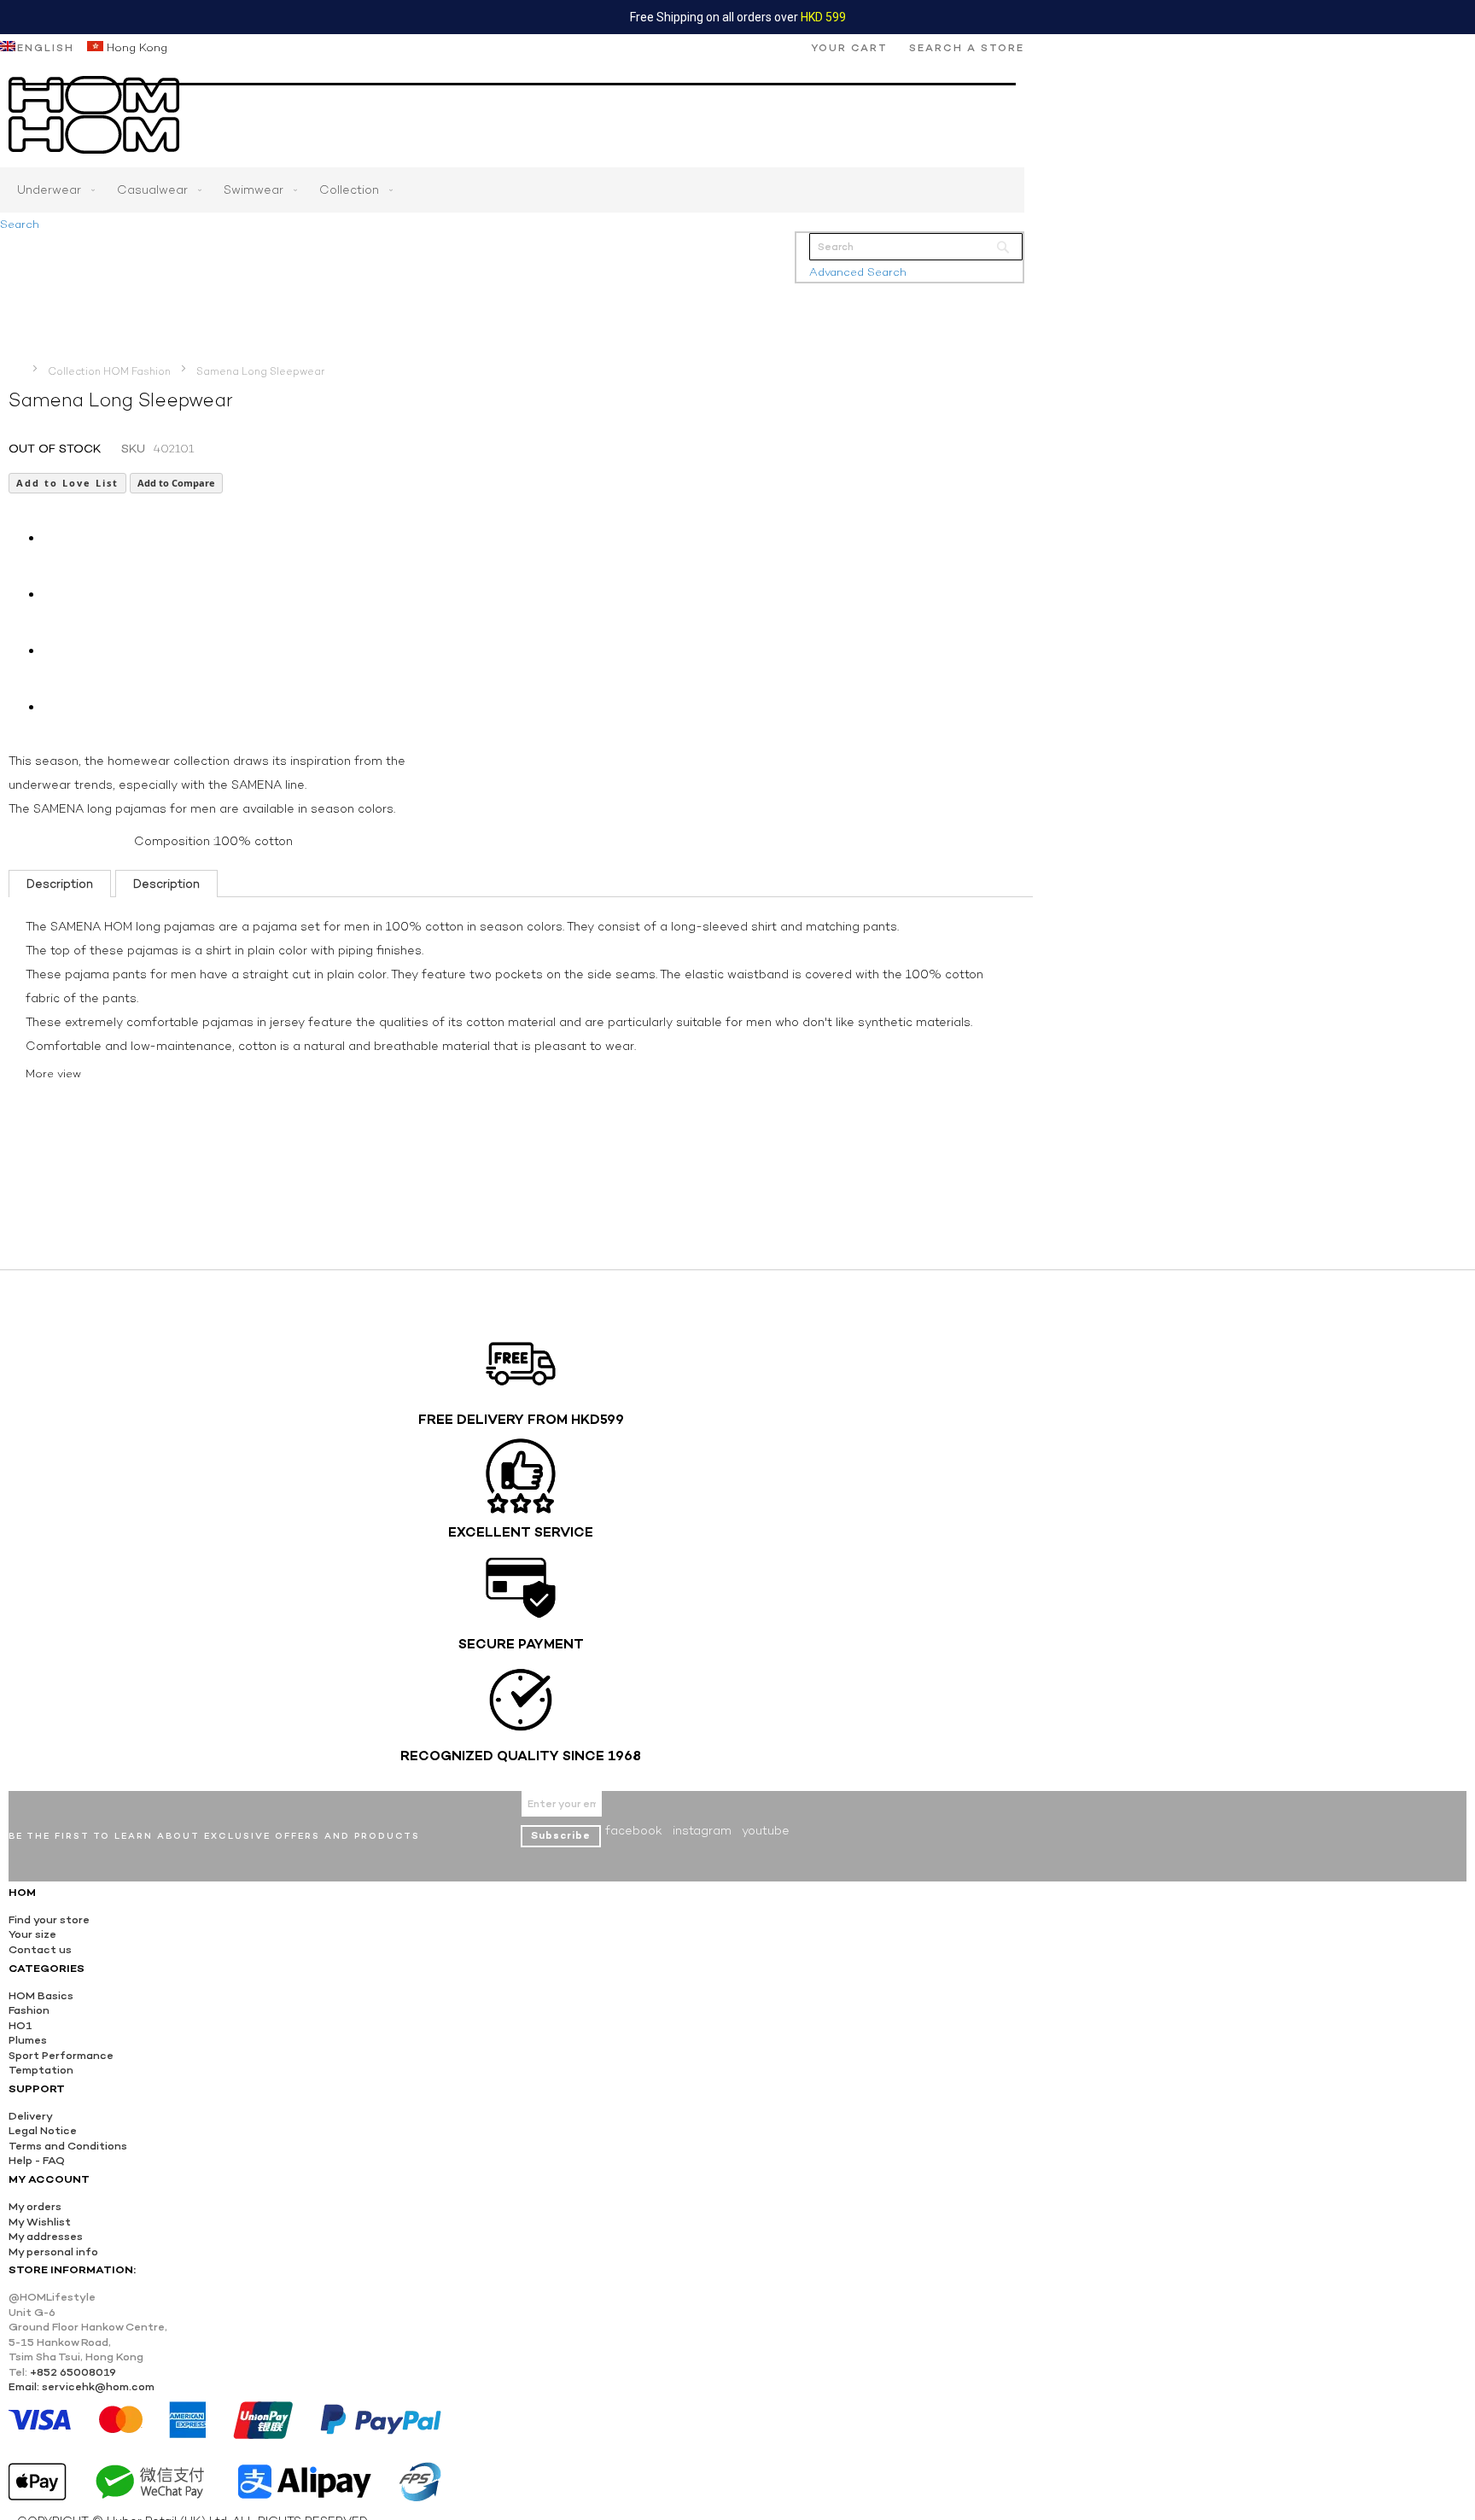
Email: (24, 2386)
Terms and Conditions (68, 2146)
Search (20, 224)
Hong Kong (135, 47)
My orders (35, 2206)
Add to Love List (67, 483)
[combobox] (916, 247)
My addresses (46, 2236)
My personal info (53, 2252)
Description (60, 884)
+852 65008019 (73, 2372)
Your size (32, 1934)
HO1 (20, 2025)
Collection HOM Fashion (109, 371)
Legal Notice (43, 2130)
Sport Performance (61, 2055)
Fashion (29, 2010)
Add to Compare (176, 483)
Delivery (31, 2116)
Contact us (40, 1949)
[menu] (512, 190)
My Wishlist (40, 2222)
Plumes (28, 2040)
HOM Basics (41, 1995)
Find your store (49, 1919)
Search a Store (967, 48)
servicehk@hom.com (98, 2386)
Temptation (41, 2070)
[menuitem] (52, 190)
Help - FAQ (37, 2160)
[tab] (60, 884)
